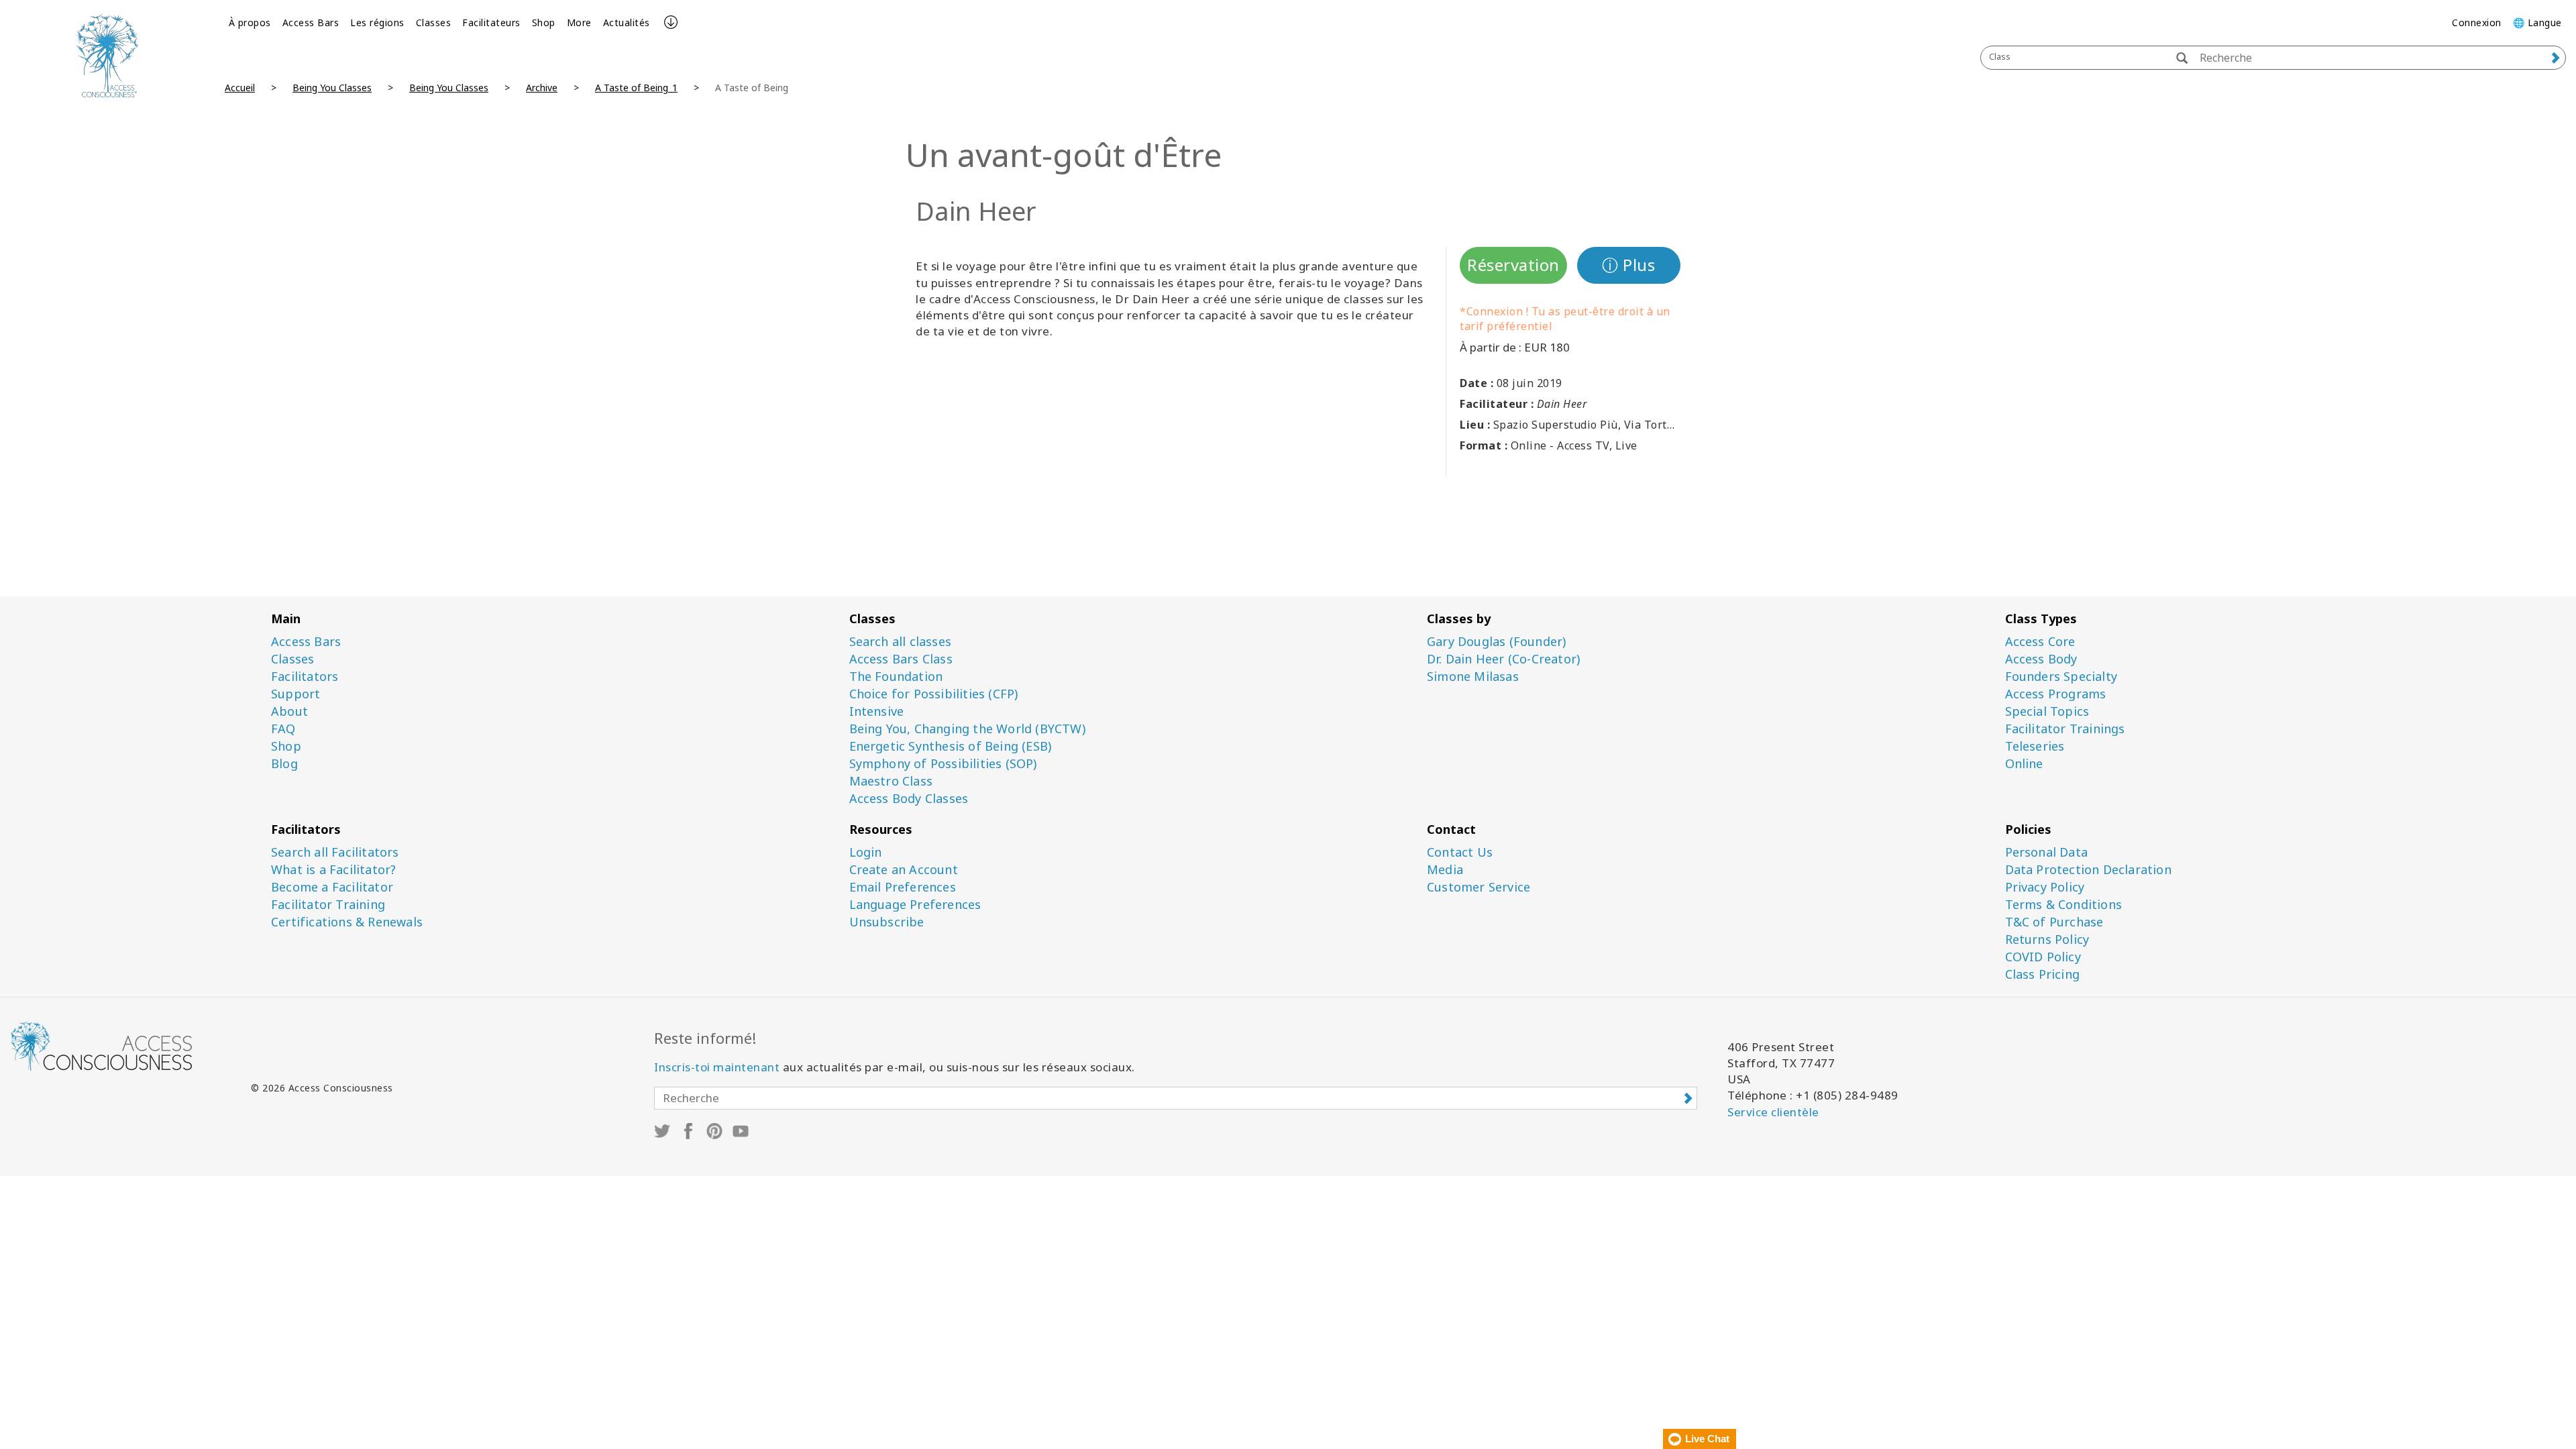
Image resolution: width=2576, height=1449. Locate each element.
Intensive (877, 711)
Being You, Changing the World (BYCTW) (967, 729)
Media (1445, 870)
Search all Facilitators (335, 852)
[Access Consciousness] (107, 55)
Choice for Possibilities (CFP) (934, 694)
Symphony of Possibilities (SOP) (943, 764)
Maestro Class (891, 781)
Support (296, 694)
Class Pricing (2043, 974)
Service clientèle (1773, 1112)
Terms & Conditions (2064, 905)
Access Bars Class (901, 659)
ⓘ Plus (1628, 265)
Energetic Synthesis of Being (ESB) (951, 746)
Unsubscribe (887, 922)
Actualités (627, 22)
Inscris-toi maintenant (717, 1067)
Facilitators (305, 677)
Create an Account (904, 870)
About (289, 711)
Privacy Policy (2045, 887)
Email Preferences (903, 887)
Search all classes (901, 642)
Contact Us (1460, 852)
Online (2024, 764)
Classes (434, 22)
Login (866, 852)
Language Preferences (915, 905)
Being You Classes (332, 88)
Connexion (2477, 22)
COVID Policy (2043, 957)
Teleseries (2035, 746)
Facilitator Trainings (2065, 729)
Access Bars (311, 22)
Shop (544, 22)
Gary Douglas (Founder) (1496, 642)
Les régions (377, 22)
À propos (250, 22)
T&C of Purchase (2054, 922)
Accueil (240, 88)
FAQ (283, 729)
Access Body (2041, 659)
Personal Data (2047, 852)
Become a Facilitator (332, 887)
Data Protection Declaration (2088, 870)
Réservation (1513, 265)
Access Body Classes (909, 799)
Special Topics (2047, 711)
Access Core (2040, 642)
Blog (284, 764)
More (579, 22)
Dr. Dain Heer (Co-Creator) (1503, 659)
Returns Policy (2047, 940)
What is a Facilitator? (333, 870)
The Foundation (896, 677)
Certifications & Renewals (347, 922)
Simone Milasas (1473, 677)
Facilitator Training (328, 905)
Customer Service (1479, 887)
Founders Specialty (2061, 677)
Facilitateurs (491, 22)
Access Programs (2056, 694)
